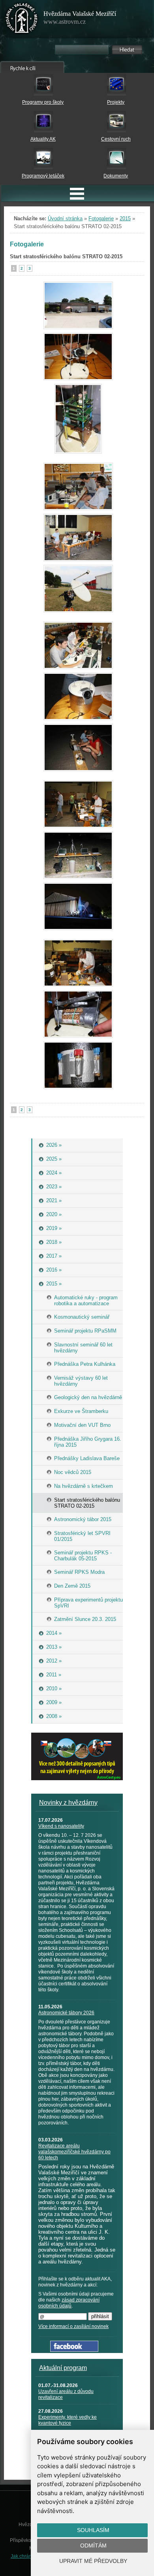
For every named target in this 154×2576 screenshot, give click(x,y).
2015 (125, 218)
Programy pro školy (43, 102)
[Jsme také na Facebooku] (74, 2350)
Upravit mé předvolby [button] (93, 2561)
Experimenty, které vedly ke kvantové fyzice (68, 2420)
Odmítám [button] (93, 2545)
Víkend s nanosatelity (61, 1826)
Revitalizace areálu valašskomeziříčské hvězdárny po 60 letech (74, 2152)
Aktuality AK (43, 139)
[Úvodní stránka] (22, 20)
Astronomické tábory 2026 (66, 2013)
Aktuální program (63, 2368)
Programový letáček (43, 176)
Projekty (116, 102)
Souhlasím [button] (93, 2530)
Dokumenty (116, 176)
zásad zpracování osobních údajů (69, 2303)
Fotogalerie (101, 218)
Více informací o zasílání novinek (73, 2326)
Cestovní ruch (116, 139)
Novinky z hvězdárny (68, 1803)
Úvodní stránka (65, 218)
